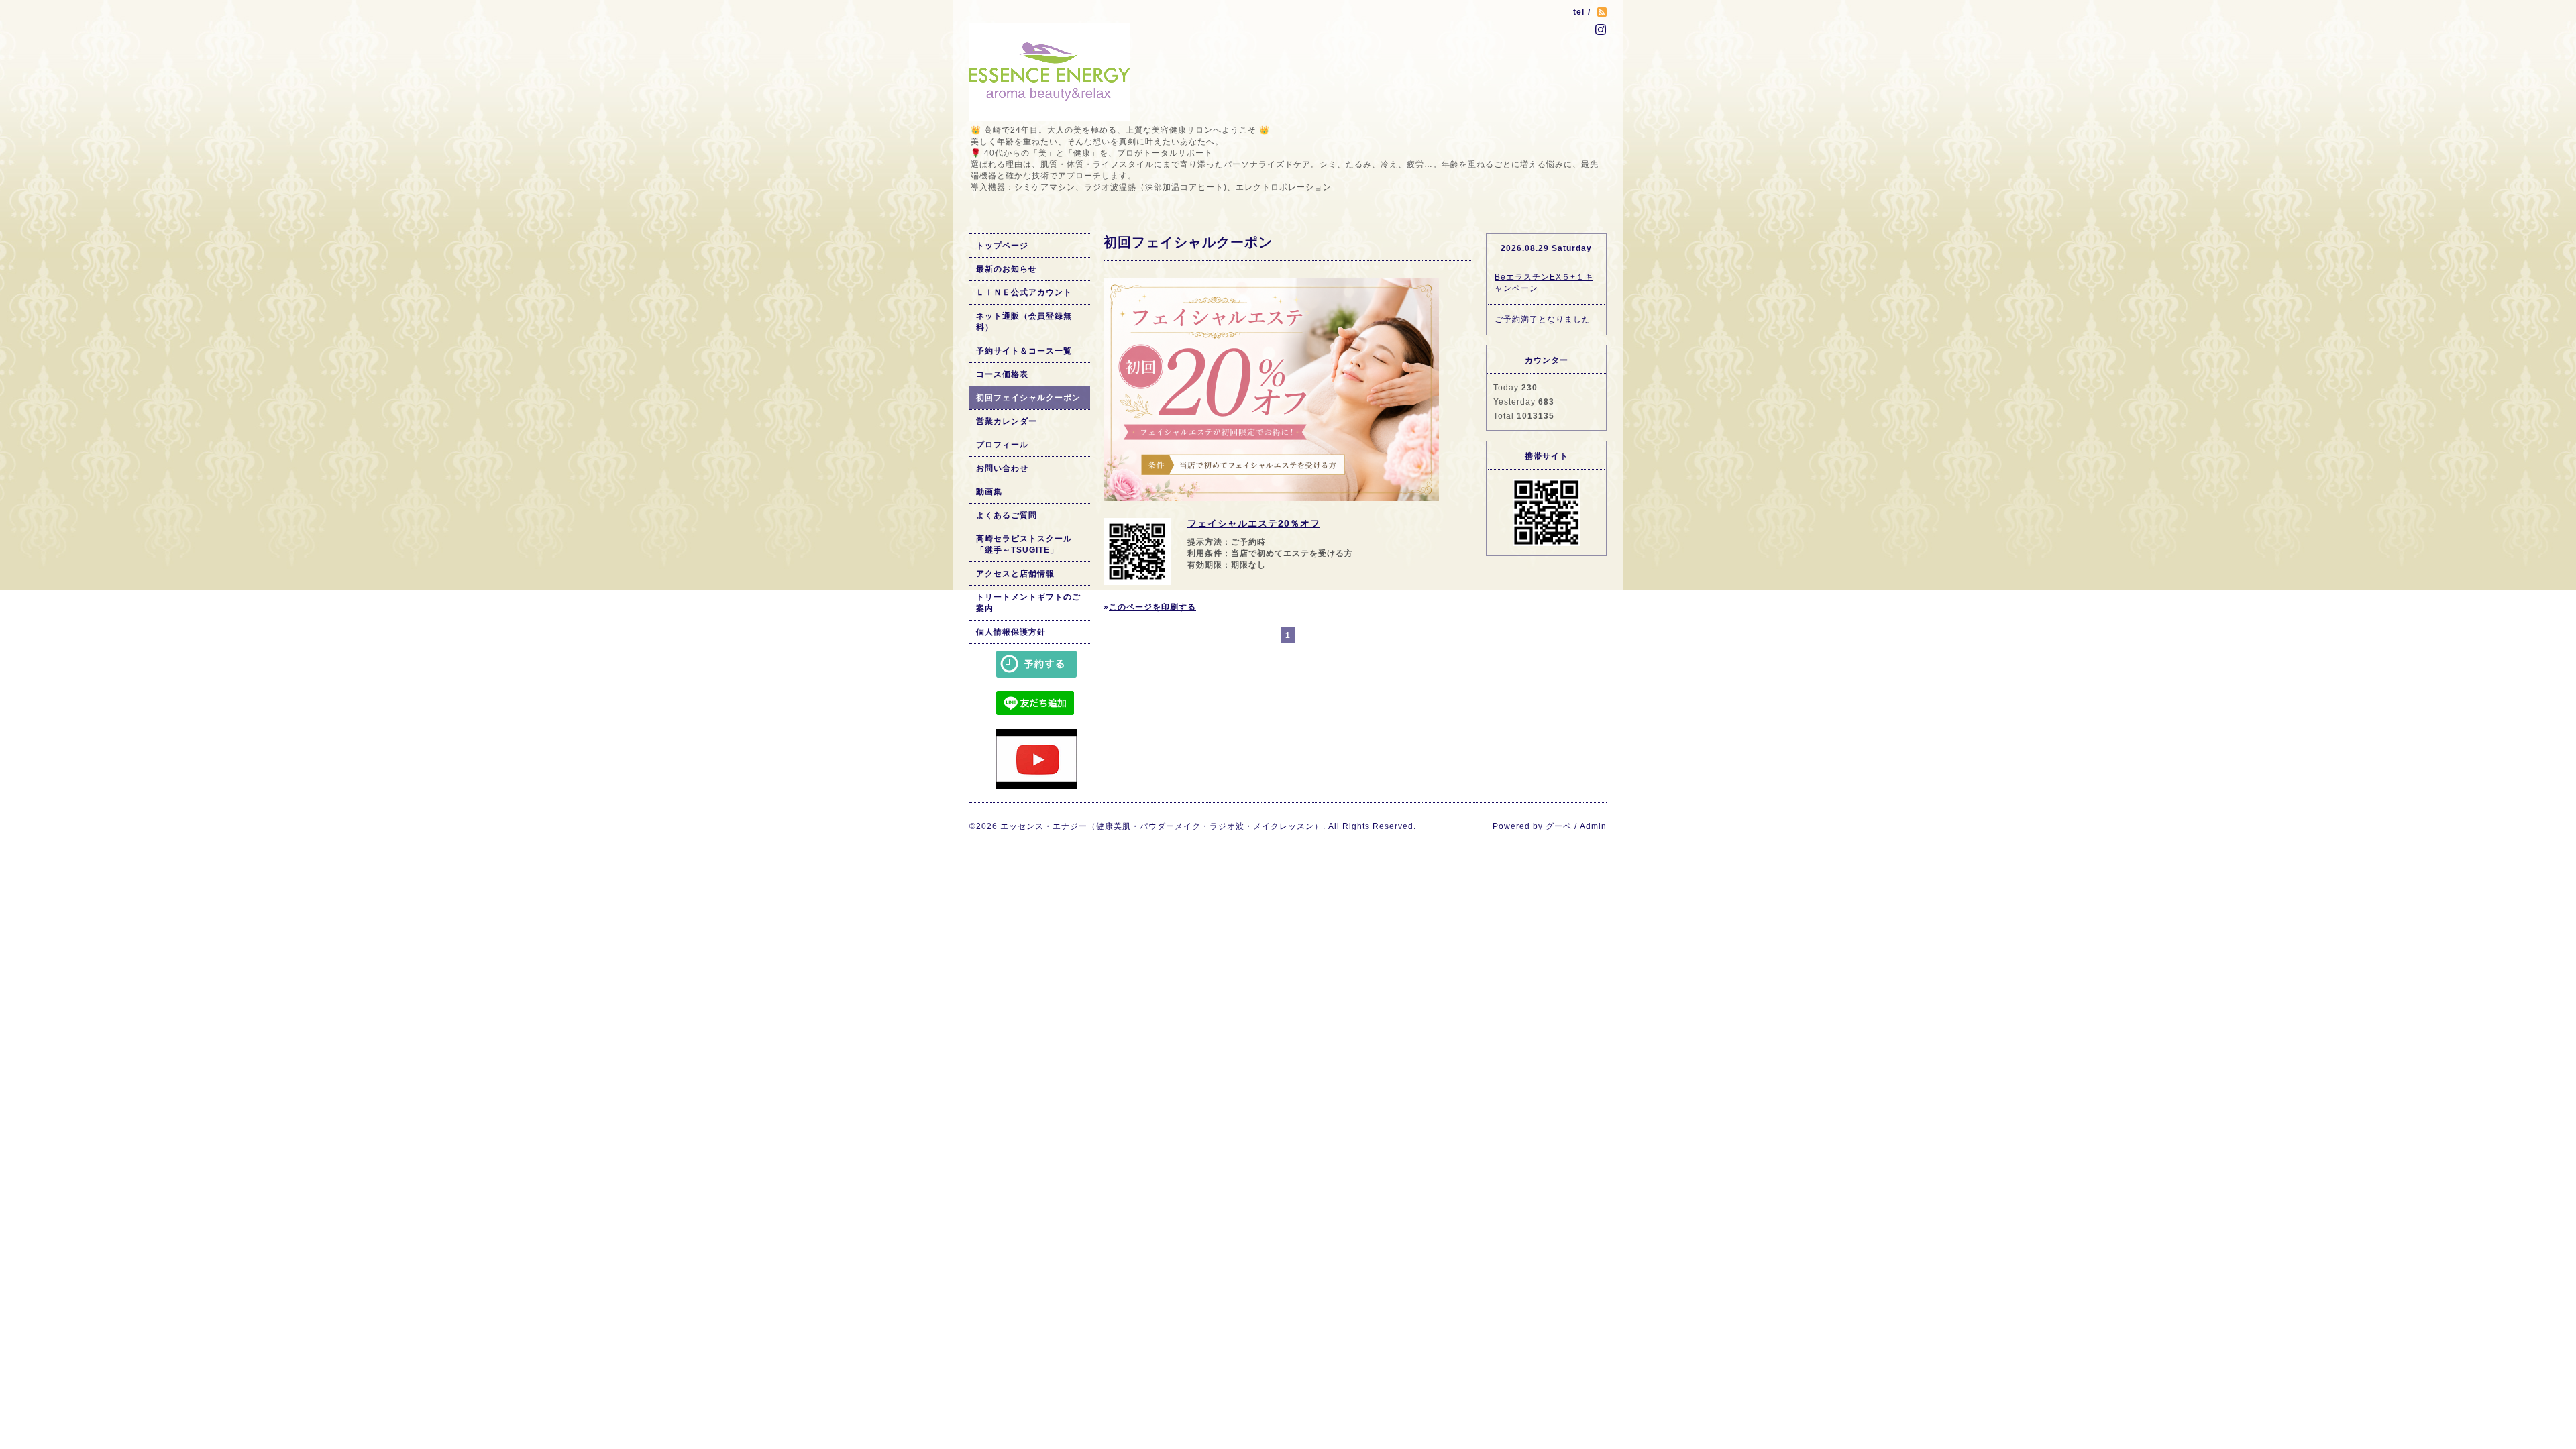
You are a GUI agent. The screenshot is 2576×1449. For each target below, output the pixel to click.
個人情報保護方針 (1011, 632)
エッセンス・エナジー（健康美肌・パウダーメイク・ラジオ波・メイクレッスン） (1162, 826)
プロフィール (1002, 445)
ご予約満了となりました (1543, 319)
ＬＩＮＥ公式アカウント (1024, 292)
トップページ (1002, 246)
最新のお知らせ (1007, 269)
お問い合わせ (1002, 468)
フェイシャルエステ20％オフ (1254, 523)
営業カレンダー (1007, 421)
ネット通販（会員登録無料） (1024, 322)
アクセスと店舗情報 (1015, 574)
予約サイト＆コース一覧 (1024, 351)
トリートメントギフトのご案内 (1028, 603)
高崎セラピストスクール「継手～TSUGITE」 (1024, 544)
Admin (1593, 826)
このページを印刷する (1152, 607)
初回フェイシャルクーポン (1028, 398)
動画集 (989, 492)
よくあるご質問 (1007, 515)
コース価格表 (1002, 374)
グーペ (1559, 826)
